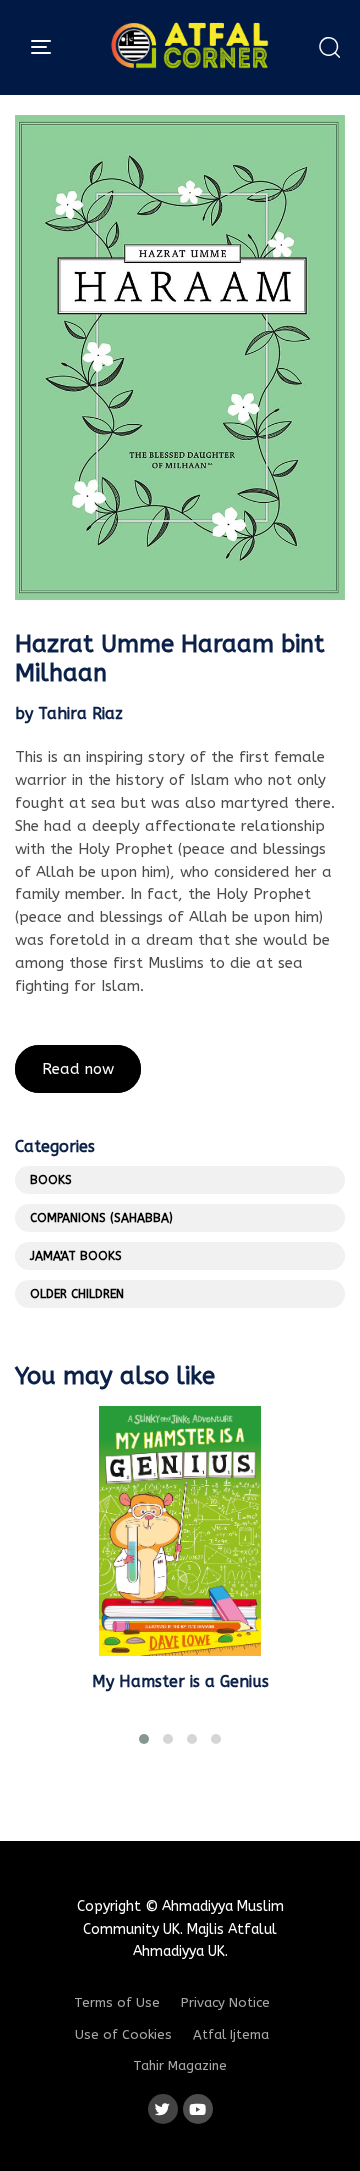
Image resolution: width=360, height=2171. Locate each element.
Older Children (77, 1294)
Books (51, 1180)
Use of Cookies (123, 2034)
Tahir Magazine (180, 2065)
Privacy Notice (225, 2002)
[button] (329, 47)
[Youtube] (198, 2109)
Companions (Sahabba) (101, 1218)
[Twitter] (163, 2109)
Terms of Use (117, 2002)
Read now (78, 1069)
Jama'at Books (76, 1256)
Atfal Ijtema (231, 2034)
